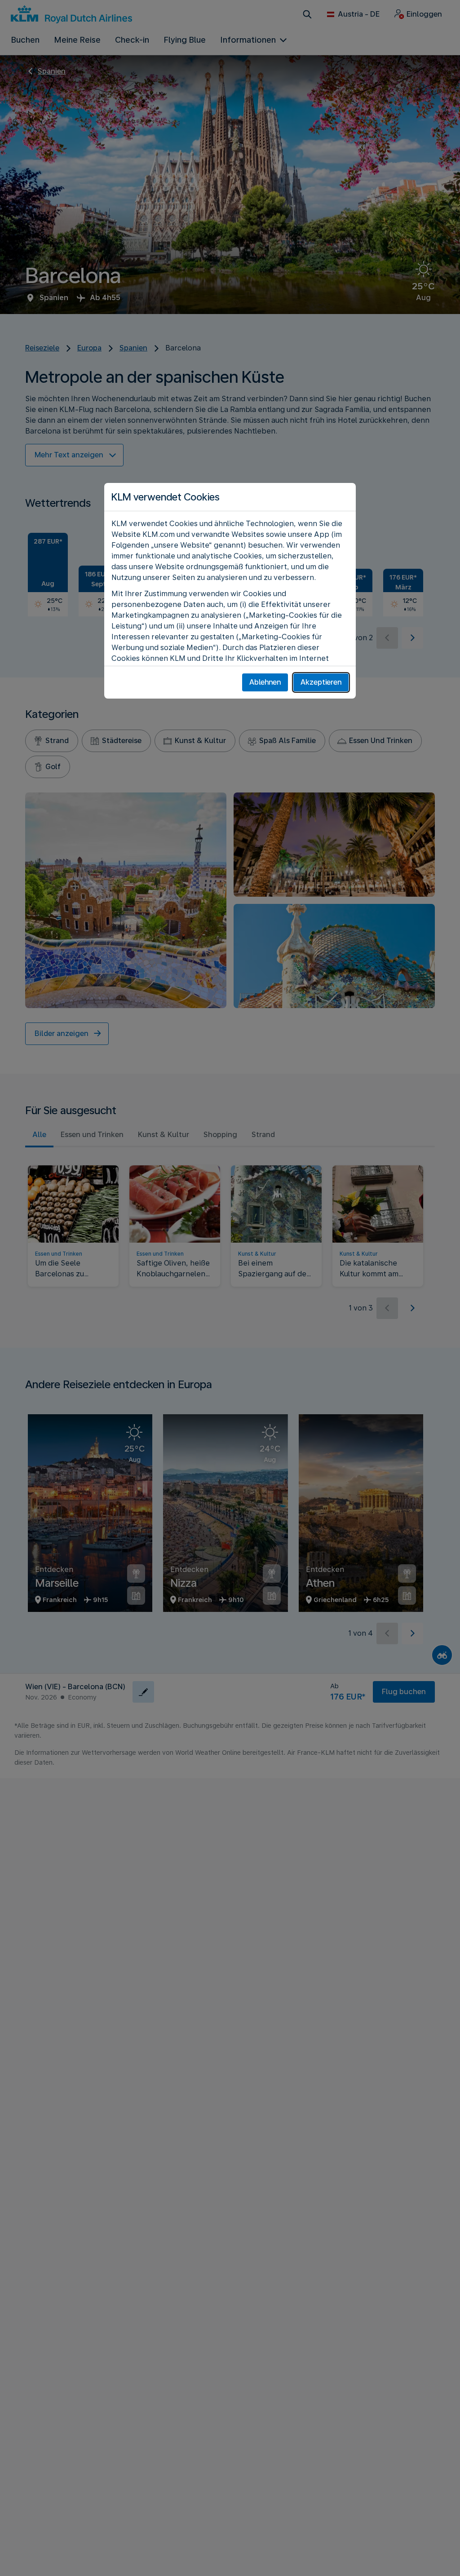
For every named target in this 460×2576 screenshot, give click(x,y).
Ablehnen (265, 682)
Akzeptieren (321, 682)
